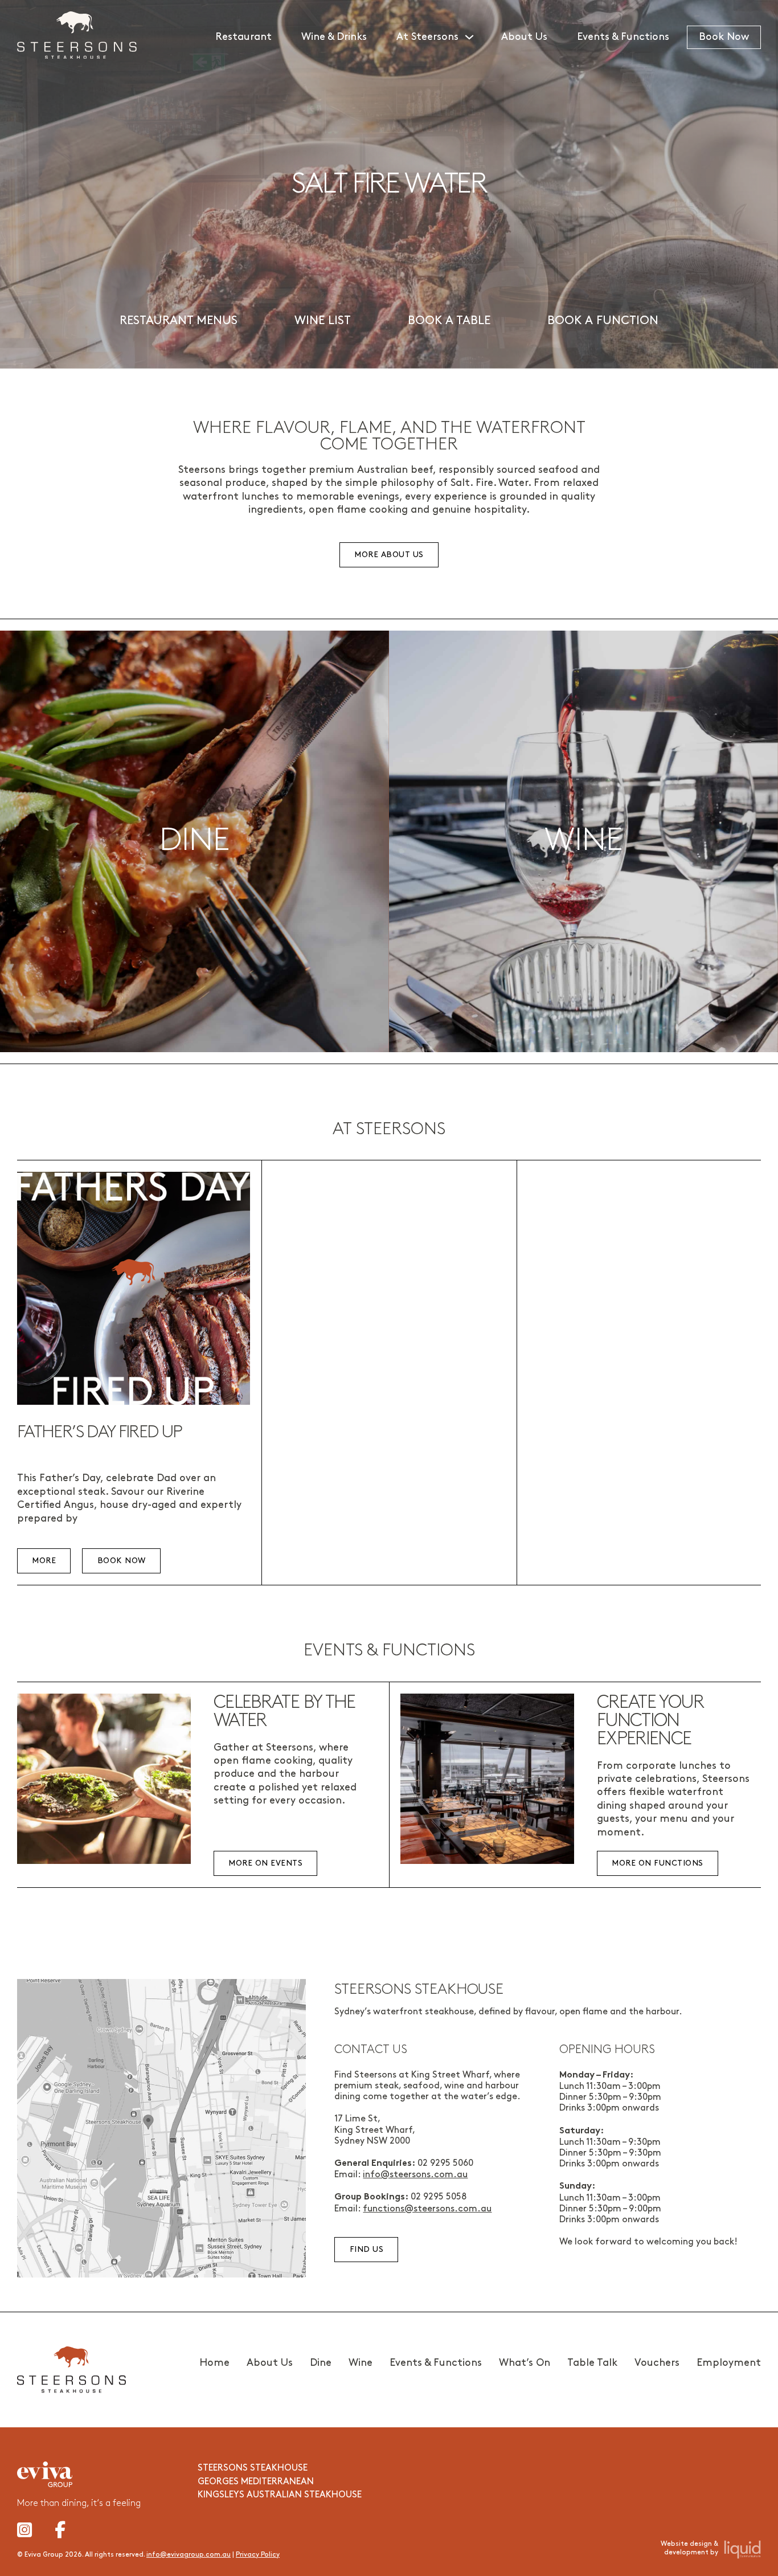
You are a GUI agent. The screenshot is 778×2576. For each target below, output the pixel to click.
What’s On (525, 2363)
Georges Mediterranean (256, 2482)
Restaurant (243, 37)
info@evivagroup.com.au (189, 2555)
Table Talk (592, 2363)
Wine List (323, 321)
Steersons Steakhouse (253, 2468)
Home (214, 2363)
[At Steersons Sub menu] (474, 37)
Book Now (724, 37)
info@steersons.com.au (415, 2175)
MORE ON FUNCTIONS (658, 1863)
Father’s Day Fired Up (100, 1432)
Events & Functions (623, 37)
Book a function (603, 321)
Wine (361, 2363)
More (44, 1561)
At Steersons (427, 37)
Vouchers (657, 2363)
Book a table (449, 321)
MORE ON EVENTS (265, 1863)
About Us (524, 37)
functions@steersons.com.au (427, 2209)
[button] (195, 841)
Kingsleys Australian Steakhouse (280, 2495)
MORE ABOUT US (389, 555)
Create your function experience (650, 1721)
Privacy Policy (258, 2555)
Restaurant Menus (179, 321)
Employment (729, 2363)
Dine (321, 2363)
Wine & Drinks (334, 37)
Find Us (367, 2249)
